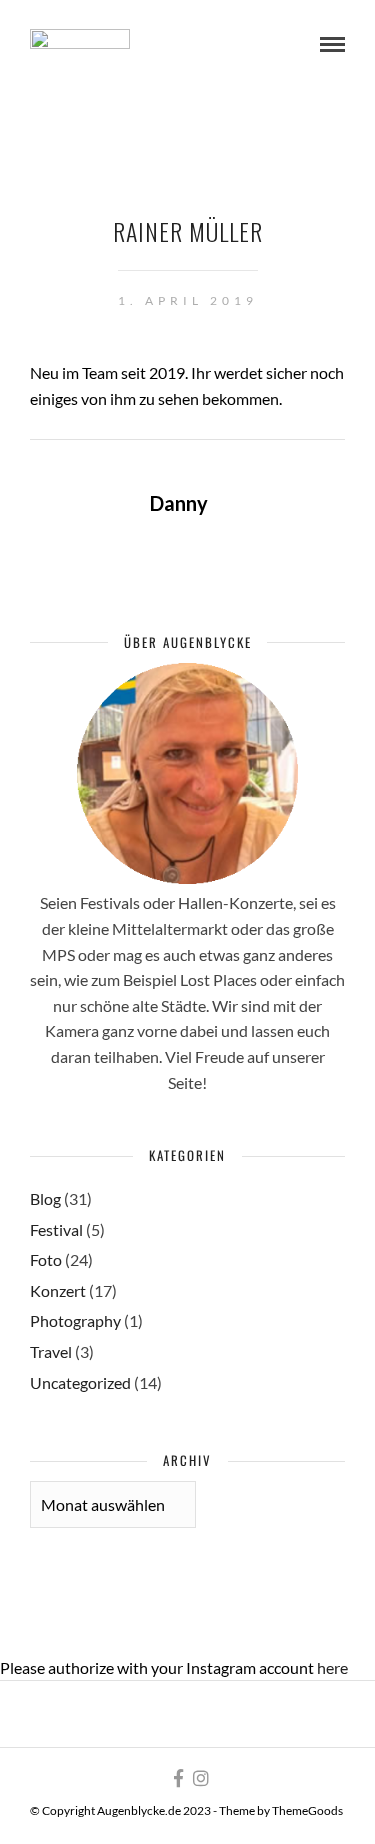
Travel (51, 1351)
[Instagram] (201, 1778)
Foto (46, 1259)
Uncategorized (80, 1382)
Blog (45, 1198)
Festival (56, 1229)
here (332, 1667)
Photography (75, 1320)
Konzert (58, 1290)
